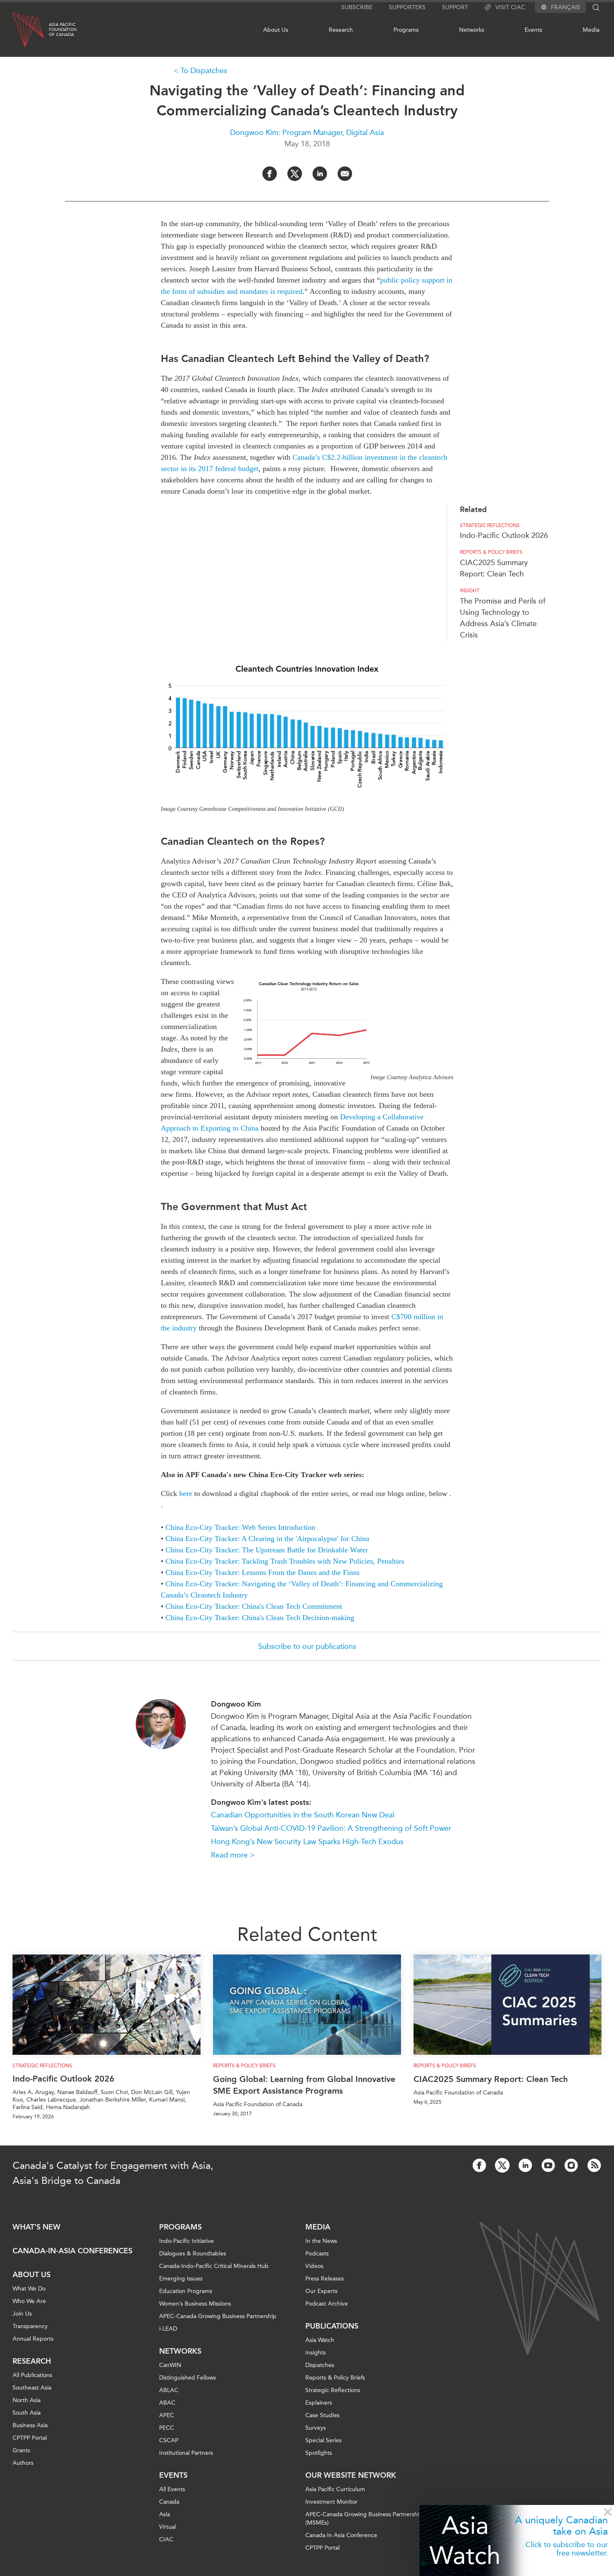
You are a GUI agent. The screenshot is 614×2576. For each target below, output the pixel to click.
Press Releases (325, 2279)
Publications (332, 2326)
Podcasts (317, 2254)
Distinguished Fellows (188, 2378)
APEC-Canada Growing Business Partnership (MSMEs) (364, 2519)
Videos (314, 2266)
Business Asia (30, 2425)
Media (591, 30)
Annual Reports (33, 2339)
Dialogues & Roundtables (193, 2254)
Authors (23, 2463)
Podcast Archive (327, 2304)
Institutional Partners (186, 2453)
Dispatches (320, 2365)
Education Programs (186, 2291)
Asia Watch (465, 2540)
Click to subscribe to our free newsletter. (567, 2549)
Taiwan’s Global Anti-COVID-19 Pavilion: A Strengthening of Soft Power (331, 1828)
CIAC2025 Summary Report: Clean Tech (491, 2079)
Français (566, 8)
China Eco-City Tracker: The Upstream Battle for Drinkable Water (267, 1550)
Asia (165, 2514)
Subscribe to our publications (307, 1646)
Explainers (319, 2403)
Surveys (316, 2428)
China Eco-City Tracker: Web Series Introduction (240, 1527)
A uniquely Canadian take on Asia (561, 2525)
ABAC (167, 2403)
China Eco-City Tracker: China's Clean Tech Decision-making (260, 1618)
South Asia (27, 2413)
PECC (167, 2428)
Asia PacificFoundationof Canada (63, 30)
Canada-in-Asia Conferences (72, 2251)
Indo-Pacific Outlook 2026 (504, 535)
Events (533, 30)
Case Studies (322, 2415)
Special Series (323, 2440)
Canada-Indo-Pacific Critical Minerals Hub (214, 2266)
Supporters (407, 7)
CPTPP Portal (30, 2438)
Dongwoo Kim (236, 1704)
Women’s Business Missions (195, 2304)
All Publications (32, 2375)
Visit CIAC (510, 7)
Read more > (233, 1855)
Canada (169, 2502)
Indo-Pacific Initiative (186, 2241)
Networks (472, 30)
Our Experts (321, 2291)
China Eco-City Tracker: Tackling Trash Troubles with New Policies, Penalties (285, 1561)
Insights (316, 2353)
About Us (276, 30)
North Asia (27, 2400)
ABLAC (169, 2390)
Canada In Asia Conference (341, 2535)
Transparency (30, 2326)
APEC (167, 2415)
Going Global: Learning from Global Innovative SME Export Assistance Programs (304, 2085)
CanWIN (170, 2365)
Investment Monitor (331, 2502)
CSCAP (169, 2440)
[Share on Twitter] (295, 174)
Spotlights (319, 2453)
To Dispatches (204, 71)
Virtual (167, 2527)
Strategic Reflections (333, 2390)
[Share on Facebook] (270, 174)
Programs (406, 30)
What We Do (29, 2289)
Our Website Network (351, 2475)
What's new (37, 2227)
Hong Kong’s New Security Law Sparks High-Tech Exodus (307, 1842)
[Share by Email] (345, 174)
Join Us (22, 2314)
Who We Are (29, 2301)
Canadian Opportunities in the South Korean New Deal (303, 1815)
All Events (172, 2489)
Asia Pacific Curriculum (335, 2489)
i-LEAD (168, 2329)
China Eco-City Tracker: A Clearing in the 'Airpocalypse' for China (267, 1539)
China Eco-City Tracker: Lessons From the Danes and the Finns (263, 1572)
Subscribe (357, 7)
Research (341, 30)
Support (455, 7)
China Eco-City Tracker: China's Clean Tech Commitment (254, 1606)
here (186, 1493)
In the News (321, 2241)
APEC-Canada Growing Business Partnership (218, 2316)
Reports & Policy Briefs (491, 552)
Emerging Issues (181, 2279)
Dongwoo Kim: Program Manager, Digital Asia (307, 132)
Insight (470, 591)
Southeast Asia (32, 2388)
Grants (21, 2450)
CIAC (166, 2539)
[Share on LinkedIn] (320, 174)
